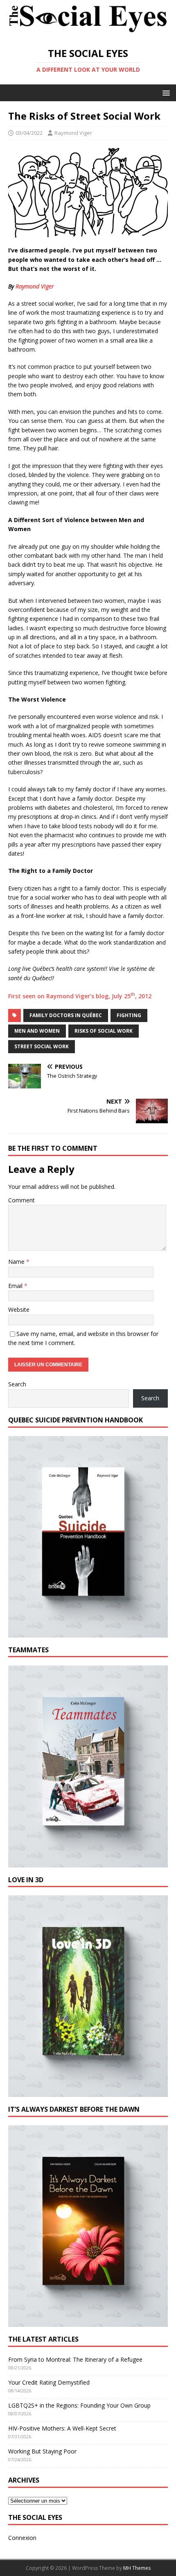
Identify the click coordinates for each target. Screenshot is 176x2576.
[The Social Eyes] (88, 33)
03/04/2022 (29, 133)
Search (17, 1384)
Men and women (37, 1031)
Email (16, 1286)
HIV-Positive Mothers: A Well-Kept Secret (62, 2428)
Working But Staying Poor (42, 2451)
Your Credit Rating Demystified (49, 2382)
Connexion (22, 2538)
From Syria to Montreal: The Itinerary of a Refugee (75, 2359)
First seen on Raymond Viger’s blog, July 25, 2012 (80, 996)
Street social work (42, 1046)
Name (17, 1262)
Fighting (129, 1015)
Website (19, 1310)
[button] (165, 92)
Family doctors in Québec (66, 1015)
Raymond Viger (73, 133)
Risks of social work (104, 1031)
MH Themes (137, 2568)
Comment (21, 1200)
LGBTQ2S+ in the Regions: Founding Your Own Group (79, 2405)
